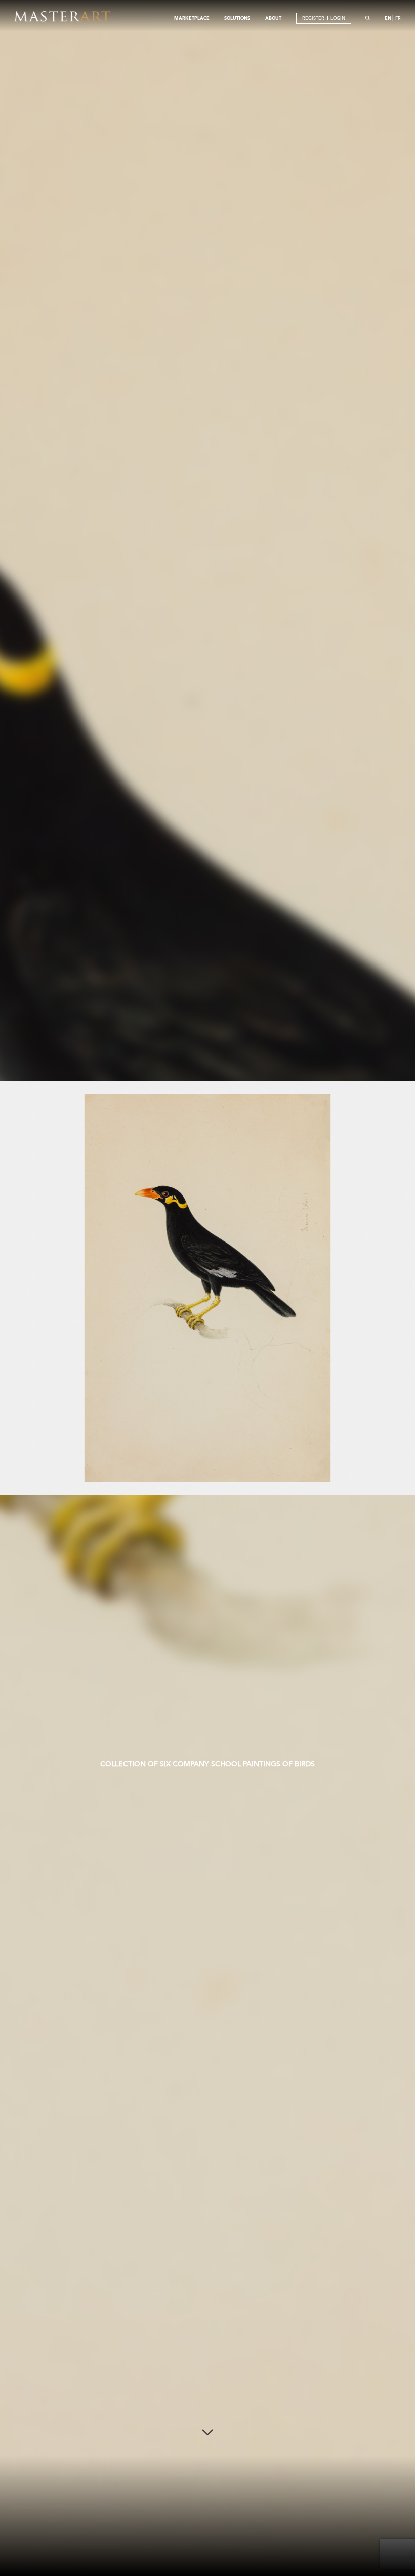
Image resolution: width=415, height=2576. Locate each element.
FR (398, 18)
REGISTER (313, 18)
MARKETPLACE (192, 18)
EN (388, 18)
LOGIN (338, 18)
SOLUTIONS (237, 18)
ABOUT (273, 18)
